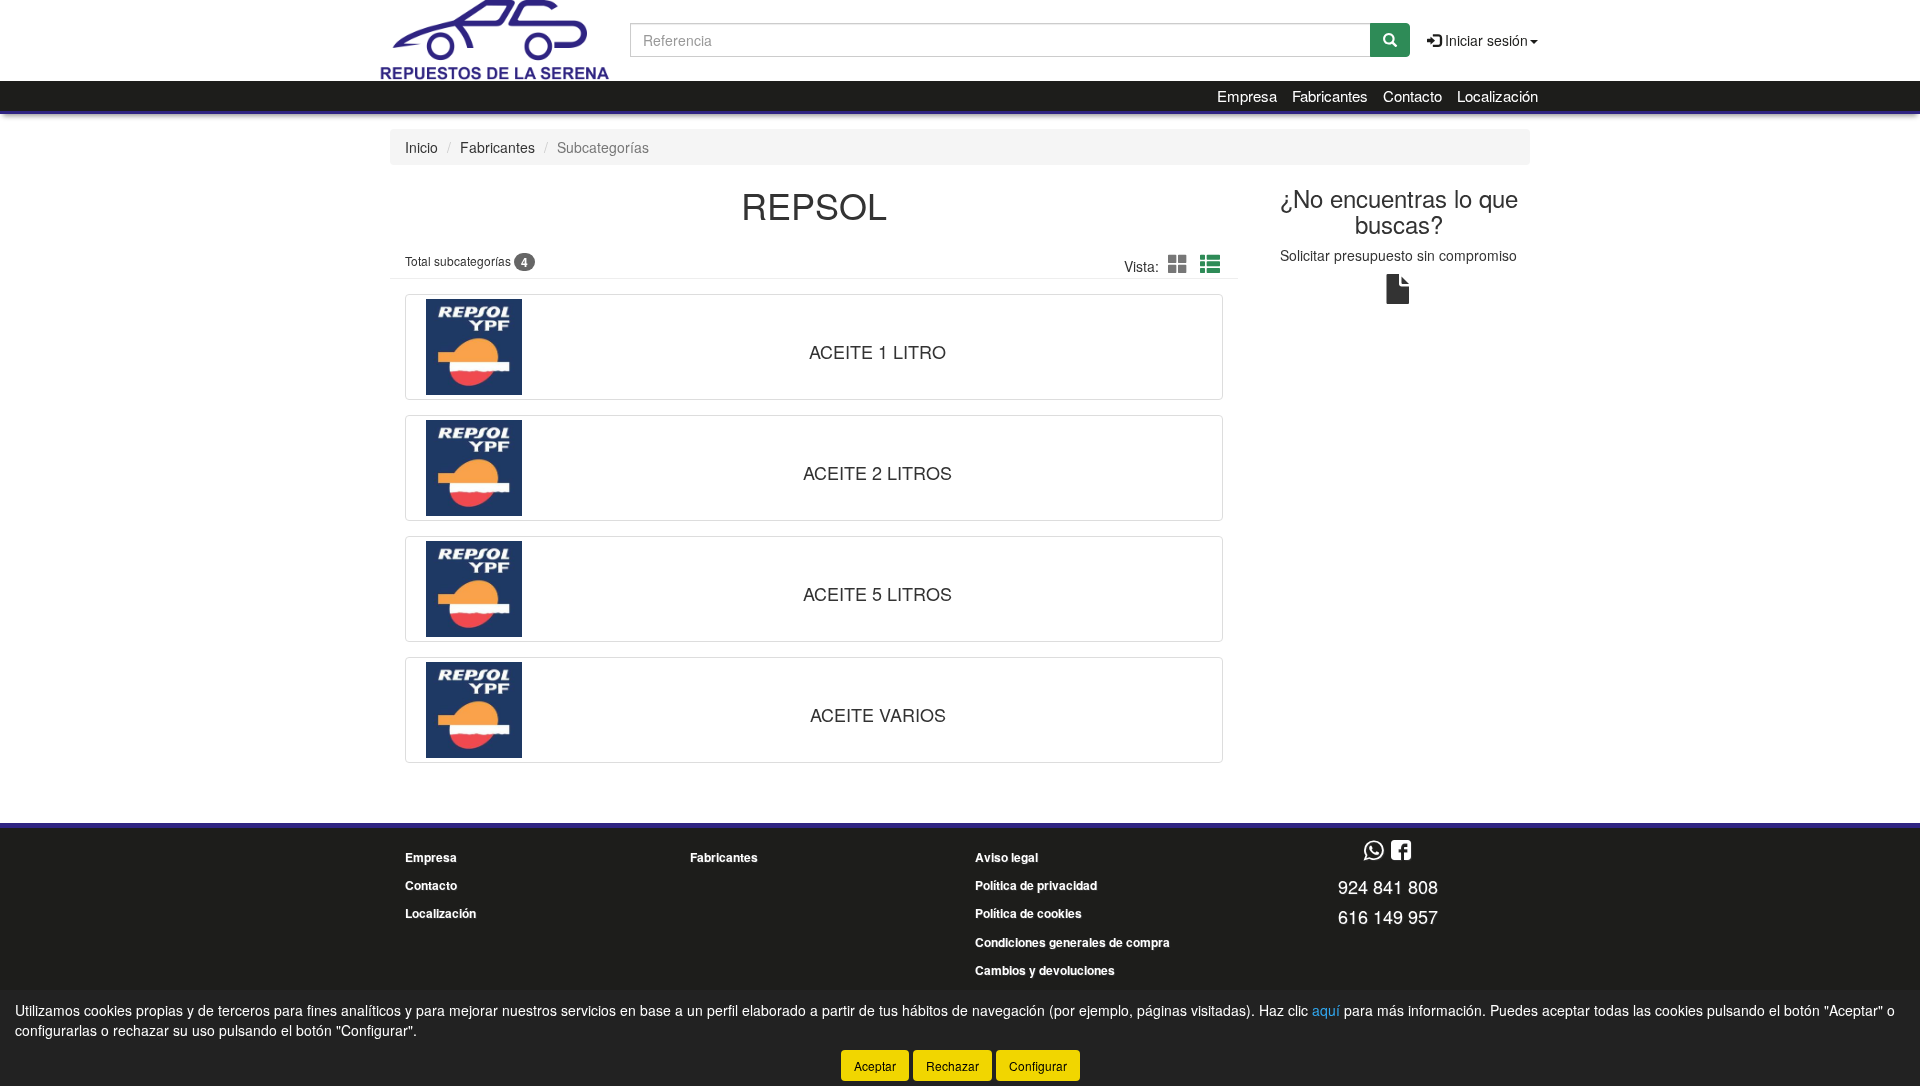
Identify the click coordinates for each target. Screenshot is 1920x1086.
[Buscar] (1390, 40)
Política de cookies (1028, 913)
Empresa (1247, 95)
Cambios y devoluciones (1045, 970)
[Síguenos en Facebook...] (1401, 851)
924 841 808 (1388, 886)
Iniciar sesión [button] (1484, 40)
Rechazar (952, 1065)
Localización (1497, 95)
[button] (1181, 263)
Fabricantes (1330, 95)
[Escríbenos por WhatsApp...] (1373, 851)
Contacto (1412, 95)
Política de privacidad (1036, 885)
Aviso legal (1006, 857)
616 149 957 (1388, 916)
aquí (1326, 1010)
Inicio (421, 147)
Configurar (1038, 1065)
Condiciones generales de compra (1072, 942)
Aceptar (875, 1065)
